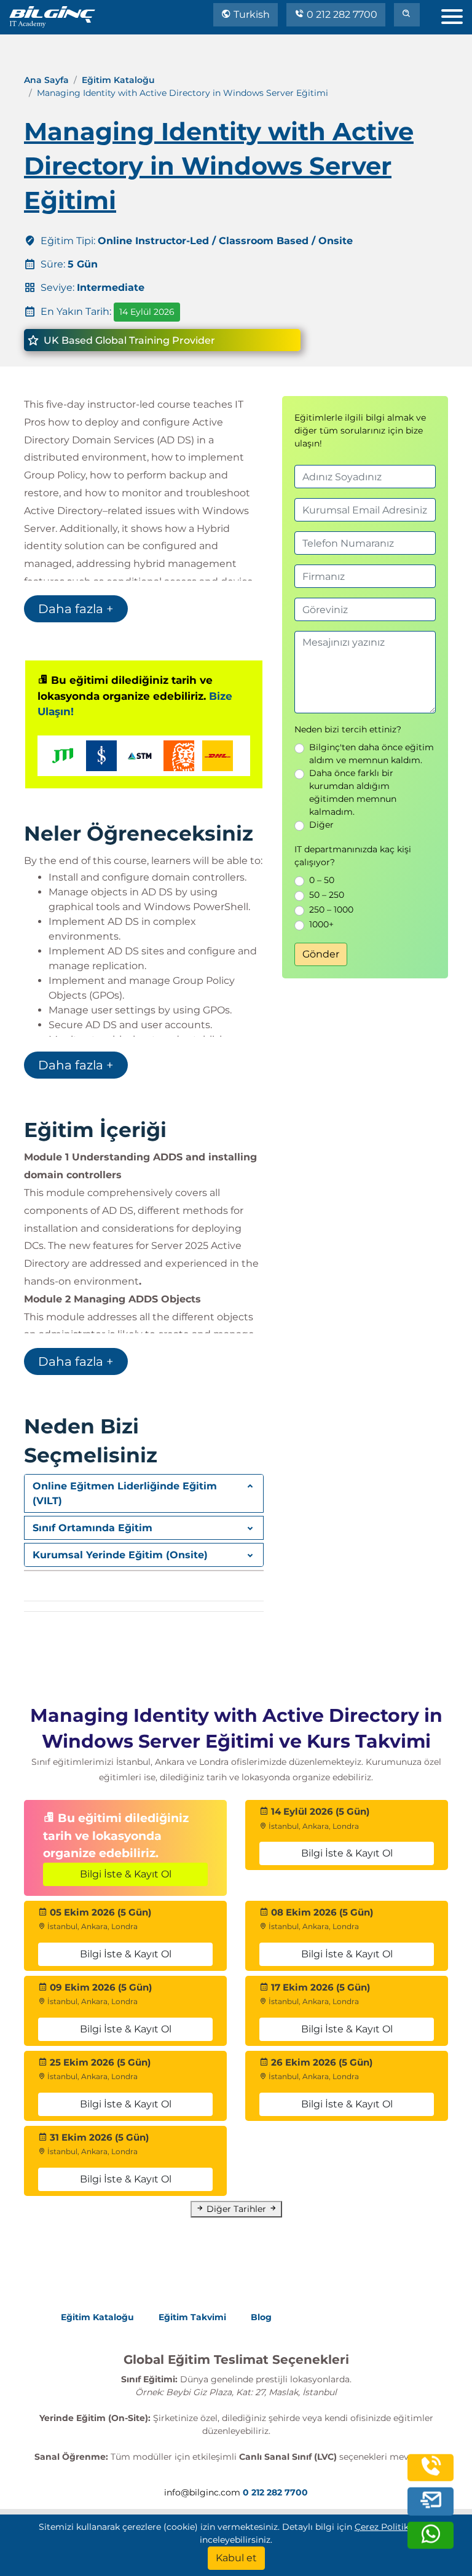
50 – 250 (327, 895)
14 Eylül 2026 (147, 312)
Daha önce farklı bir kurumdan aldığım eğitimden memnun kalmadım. (353, 792)
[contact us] (431, 2502)
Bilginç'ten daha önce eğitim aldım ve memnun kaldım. (372, 754)
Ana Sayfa (46, 80)
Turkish (250, 14)
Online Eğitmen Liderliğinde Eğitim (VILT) (125, 1493)
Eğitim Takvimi (192, 2317)
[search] (407, 15)
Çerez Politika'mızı (394, 2527)
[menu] (457, 14)
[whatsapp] (431, 2542)
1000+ (321, 924)
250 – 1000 (331, 910)
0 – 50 (322, 880)
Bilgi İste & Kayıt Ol (126, 1874)
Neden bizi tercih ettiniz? (348, 729)
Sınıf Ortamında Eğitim (92, 1528)
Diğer (321, 825)
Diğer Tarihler (236, 2209)
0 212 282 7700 (341, 14)
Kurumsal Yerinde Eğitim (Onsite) (120, 1555)
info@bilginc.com (202, 2492)
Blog (261, 2317)
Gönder (321, 954)
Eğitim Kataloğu (118, 80)
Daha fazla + (76, 609)
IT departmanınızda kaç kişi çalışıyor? (353, 856)
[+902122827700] (431, 2474)
